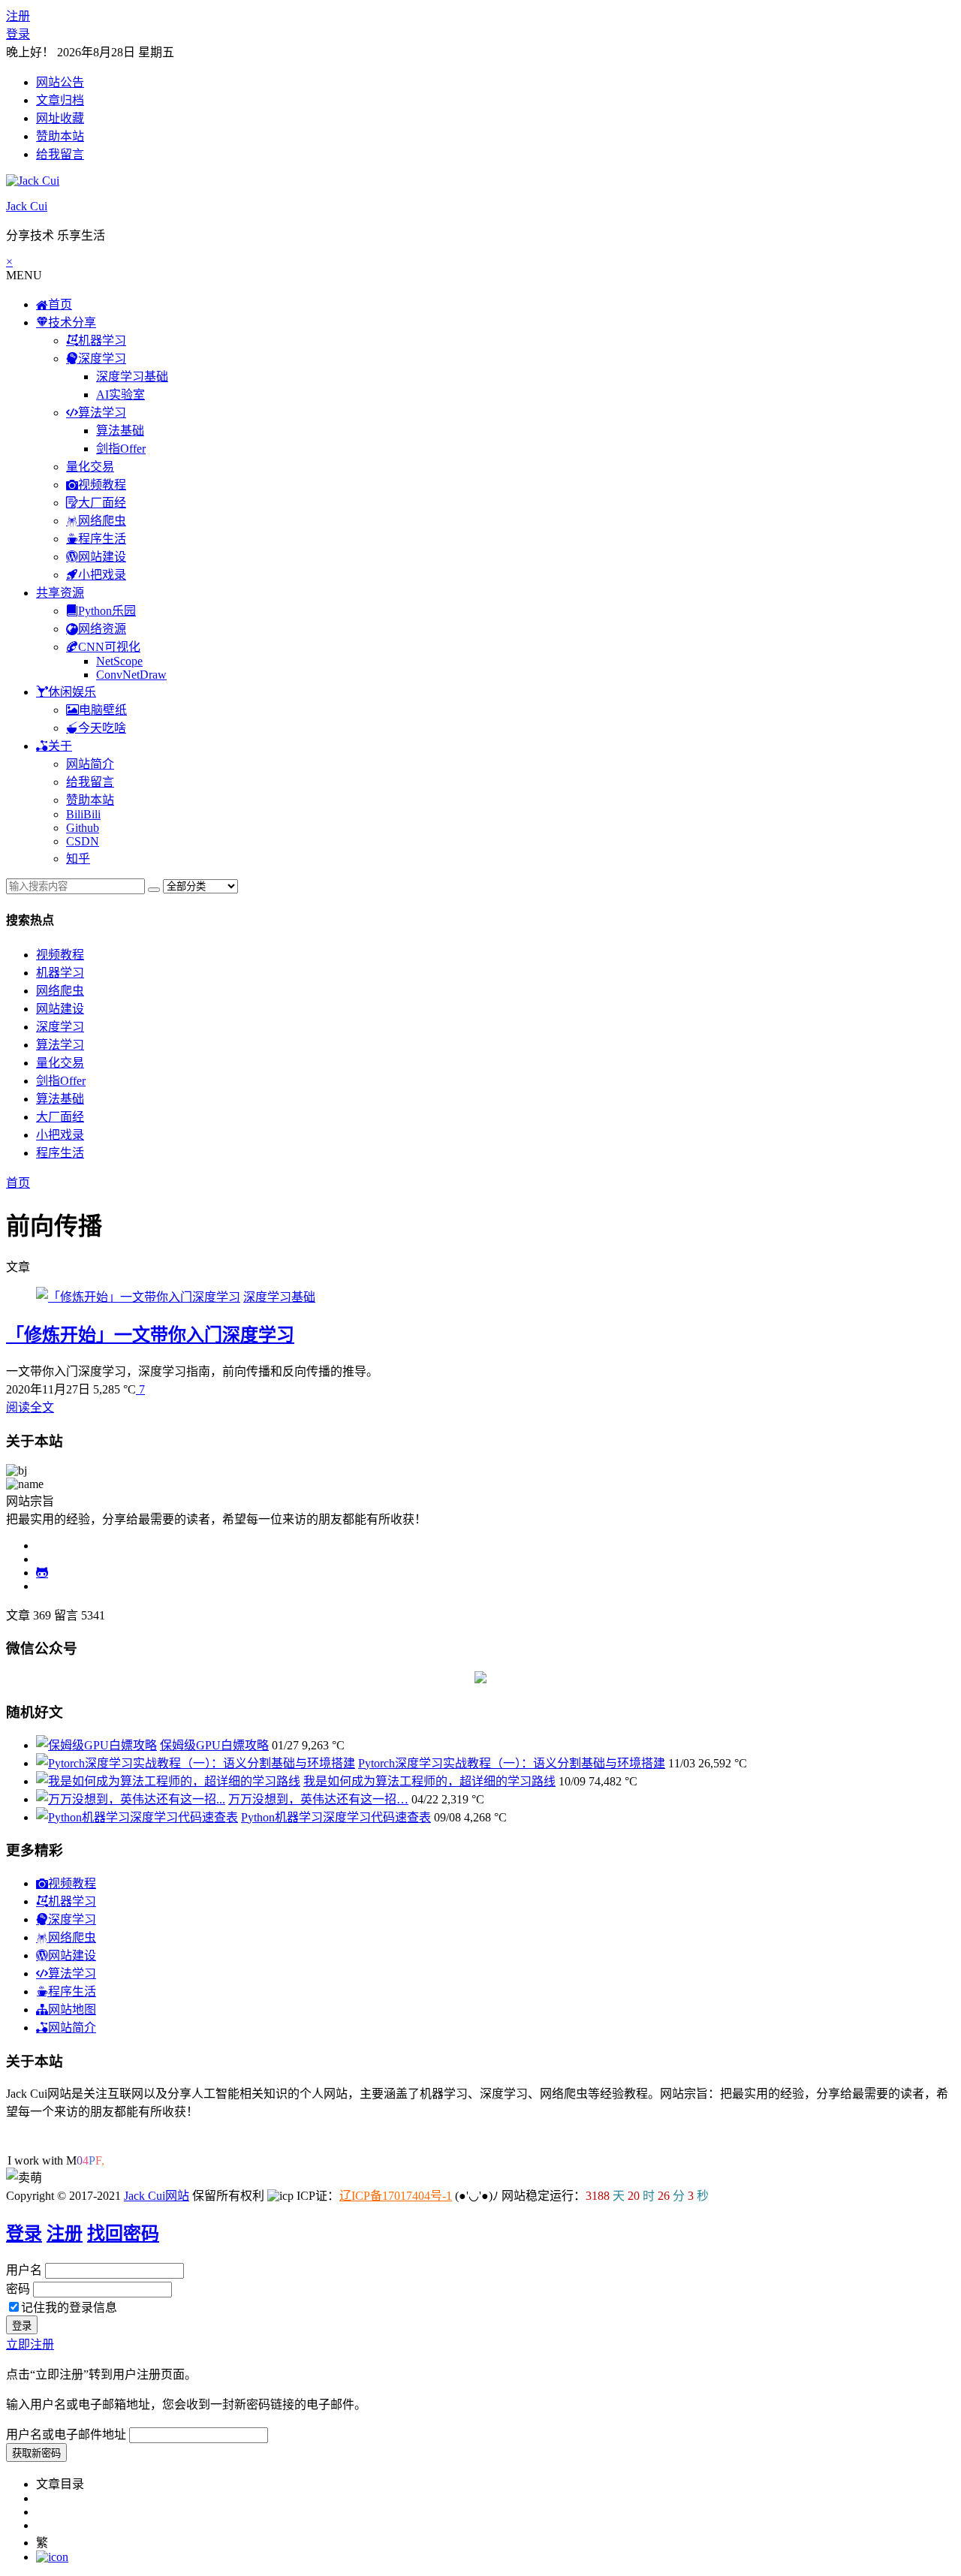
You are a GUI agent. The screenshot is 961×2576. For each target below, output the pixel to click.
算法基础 (120, 431)
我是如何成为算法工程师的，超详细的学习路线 (429, 1781)
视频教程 (60, 955)
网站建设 (60, 1009)
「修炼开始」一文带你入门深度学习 (150, 1335)
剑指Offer (121, 449)
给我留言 (60, 154)
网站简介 (90, 764)
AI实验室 (121, 395)
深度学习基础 (132, 377)
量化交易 (90, 467)
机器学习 (60, 973)
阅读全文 (30, 1407)
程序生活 (60, 1153)
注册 (18, 16)
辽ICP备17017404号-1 (396, 2196)
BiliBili (83, 814)
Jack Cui (27, 206)
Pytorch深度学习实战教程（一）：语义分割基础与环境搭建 (512, 1763)
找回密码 (123, 2234)
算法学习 (60, 1045)
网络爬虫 (60, 991)
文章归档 (60, 100)
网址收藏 (60, 118)
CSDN (83, 841)
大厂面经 (60, 1117)
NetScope (119, 661)
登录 (18, 34)
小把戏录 (60, 1135)
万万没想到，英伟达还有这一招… (318, 1799)
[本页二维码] (52, 2557)
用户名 (24, 2270)
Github (83, 828)
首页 (18, 1183)
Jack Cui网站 (157, 2196)
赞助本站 (60, 136)
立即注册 (30, 2344)
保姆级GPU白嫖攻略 (214, 1745)
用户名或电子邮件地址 (66, 2434)
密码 (18, 2289)
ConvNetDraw (131, 675)
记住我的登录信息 (69, 2308)
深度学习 (60, 1027)
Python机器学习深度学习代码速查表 (336, 1817)
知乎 (78, 859)
